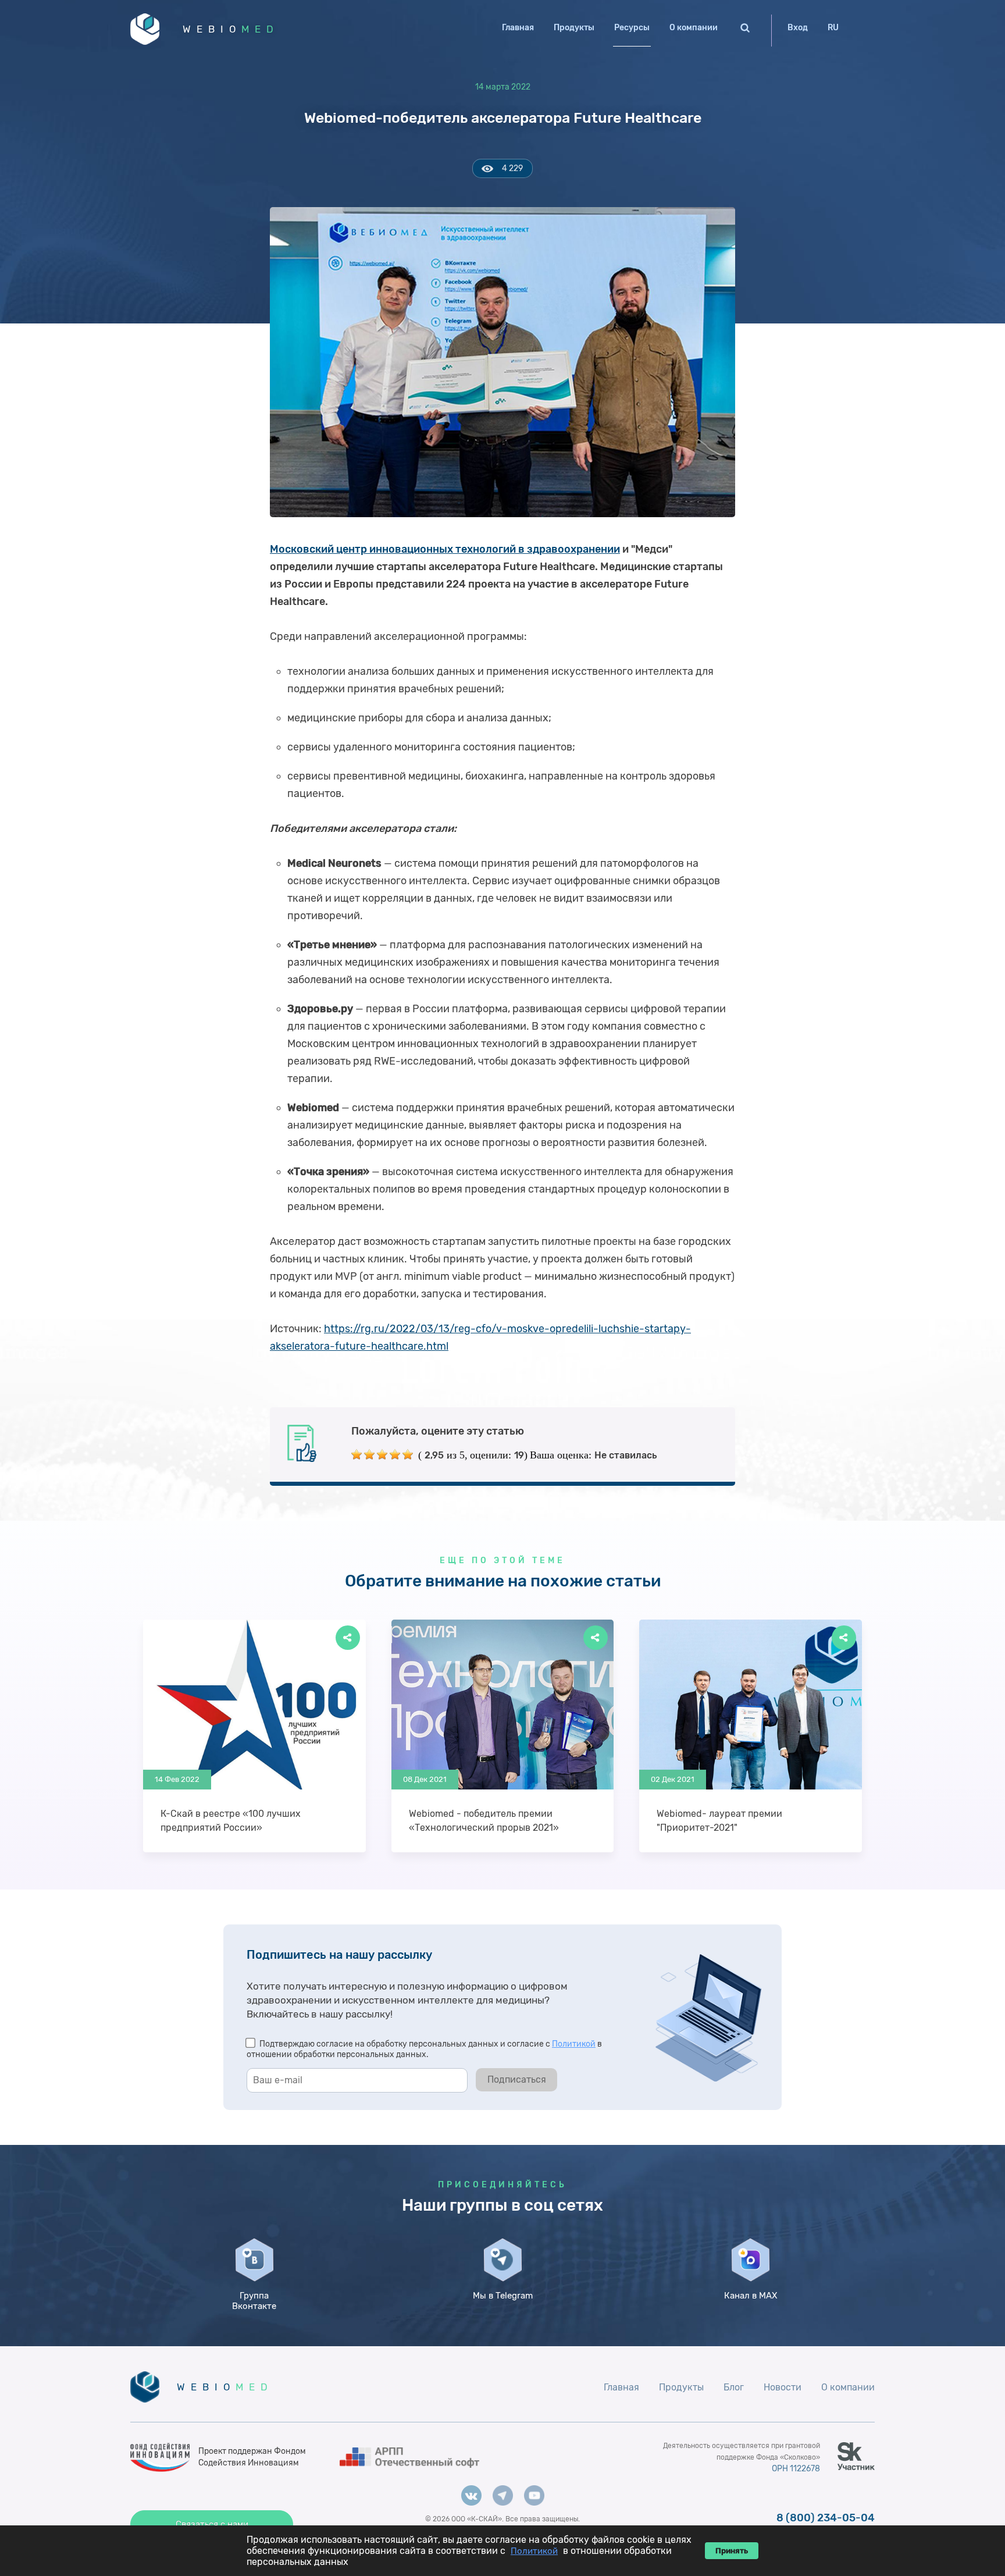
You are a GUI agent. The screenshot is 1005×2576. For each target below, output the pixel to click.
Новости (783, 2387)
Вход (798, 28)
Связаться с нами (212, 2524)
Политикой (574, 2044)
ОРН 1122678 (796, 2469)
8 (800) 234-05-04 (826, 2518)
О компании (694, 28)
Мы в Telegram (503, 2296)
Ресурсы (632, 28)
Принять (732, 2551)
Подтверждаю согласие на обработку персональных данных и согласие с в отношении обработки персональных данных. (424, 2049)
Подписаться (517, 2079)
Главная (518, 28)
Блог (734, 2387)
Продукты (574, 28)
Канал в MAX (751, 2296)
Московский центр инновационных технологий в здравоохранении (445, 549)
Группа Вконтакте (254, 2301)
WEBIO (231, 29)
